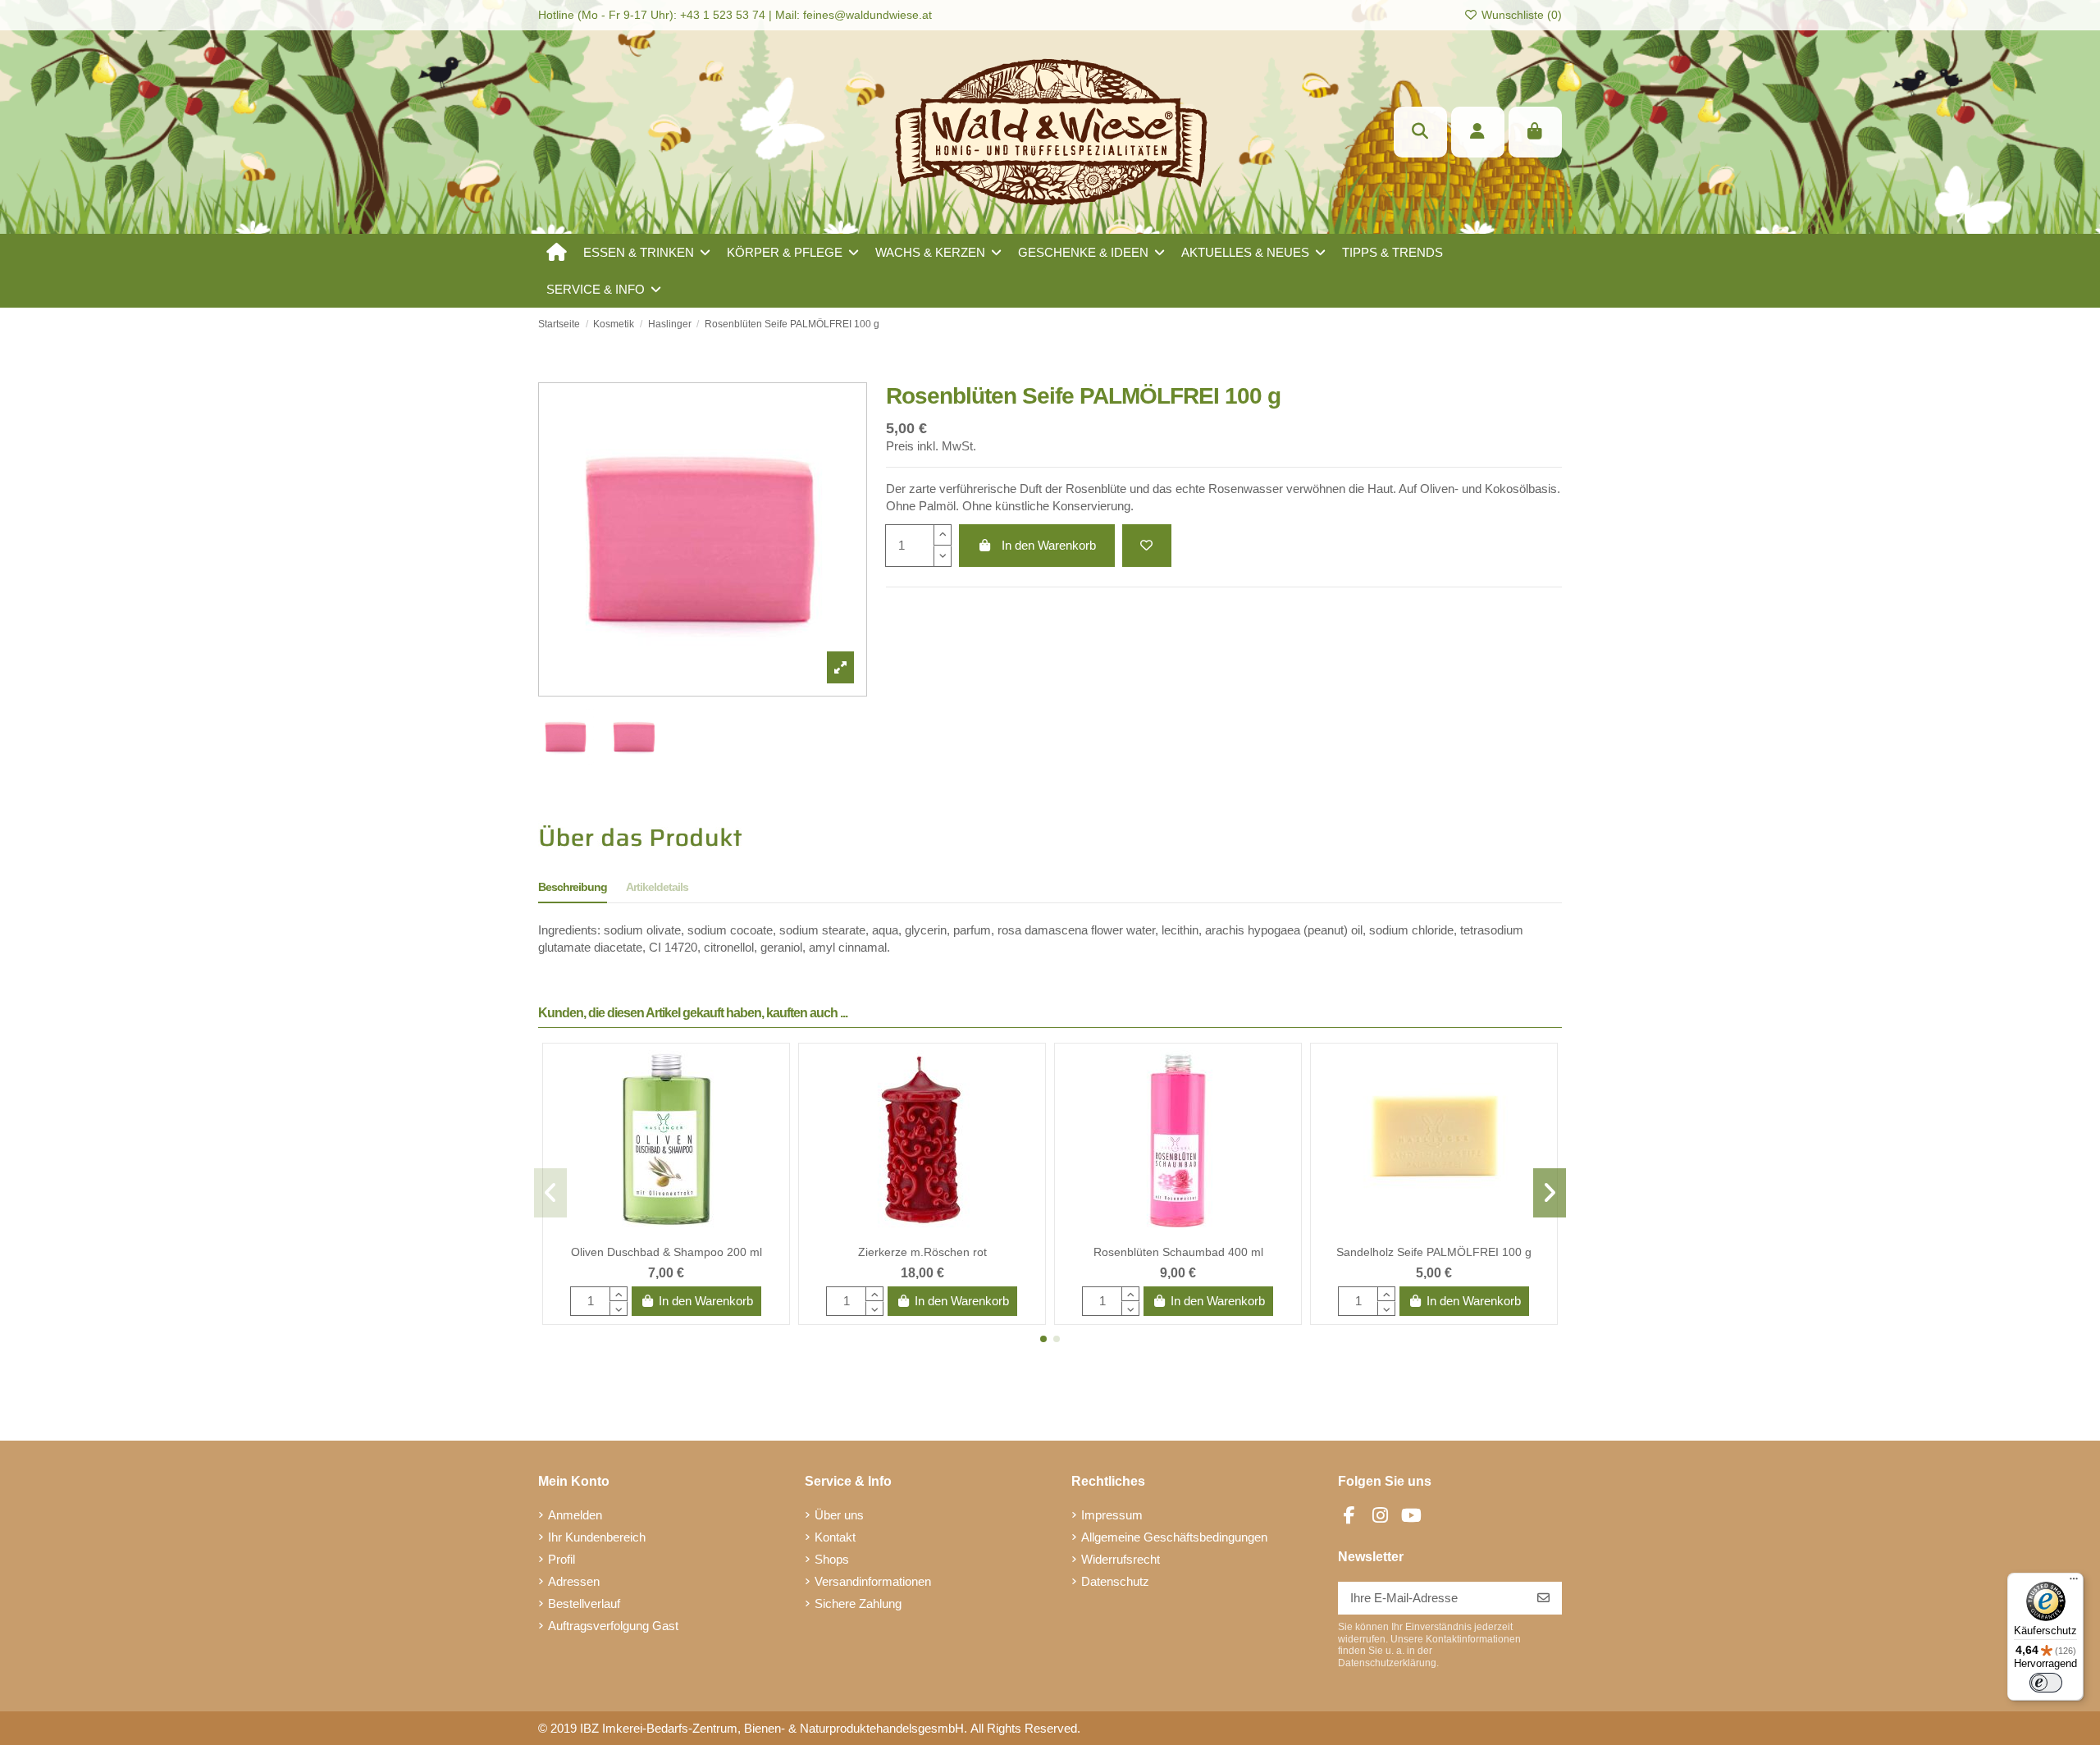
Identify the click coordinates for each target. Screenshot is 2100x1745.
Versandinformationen (873, 1581)
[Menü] (2074, 1583)
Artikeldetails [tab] (657, 887)
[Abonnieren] (1543, 1599)
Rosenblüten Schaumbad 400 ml (1178, 1252)
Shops (832, 1559)
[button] (647, 252)
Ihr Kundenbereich (597, 1537)
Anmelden (575, 1515)
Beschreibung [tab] (573, 887)
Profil (562, 1559)
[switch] (2046, 1683)
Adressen (574, 1581)
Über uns (839, 1515)
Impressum (1112, 1515)
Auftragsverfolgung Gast (613, 1626)
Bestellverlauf (584, 1603)
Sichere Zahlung (858, 1603)
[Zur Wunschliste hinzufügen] (1147, 546)
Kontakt (835, 1537)
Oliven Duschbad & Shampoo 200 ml (667, 1252)
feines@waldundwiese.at (867, 15)
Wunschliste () (1520, 15)
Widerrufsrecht (1121, 1559)
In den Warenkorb (1049, 545)
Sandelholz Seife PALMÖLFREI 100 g (1434, 1252)
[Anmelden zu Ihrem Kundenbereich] (1478, 132)
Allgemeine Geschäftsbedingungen (1174, 1537)
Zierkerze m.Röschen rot (922, 1252)
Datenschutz (1115, 1581)
